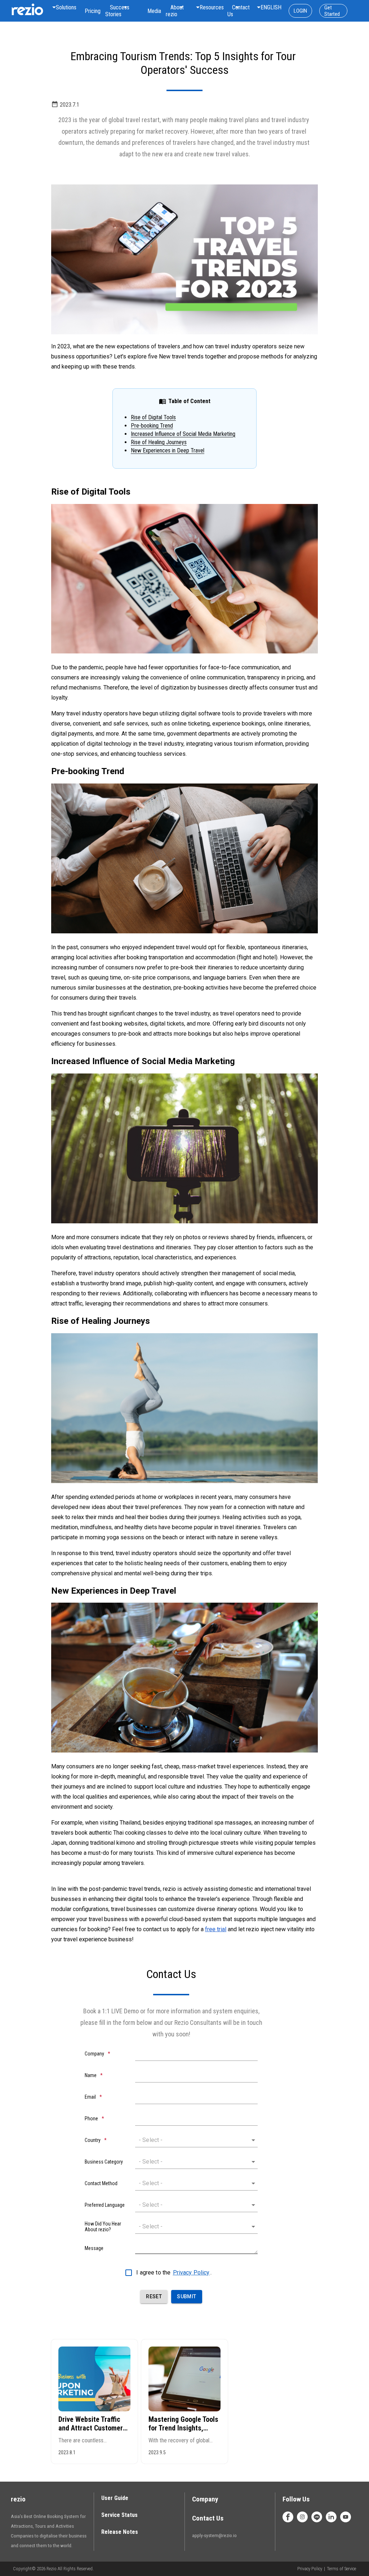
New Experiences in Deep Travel (168, 450)
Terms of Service (341, 2569)
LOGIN (300, 11)
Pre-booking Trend (152, 426)
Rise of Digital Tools (153, 417)
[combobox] (117, 11)
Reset (154, 2296)
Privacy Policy (191, 2273)
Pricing (93, 11)
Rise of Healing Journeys (159, 442)
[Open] (253, 2140)
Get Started (332, 11)
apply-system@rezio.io (214, 2535)
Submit (186, 2296)
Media (154, 11)
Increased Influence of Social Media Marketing (183, 434)
